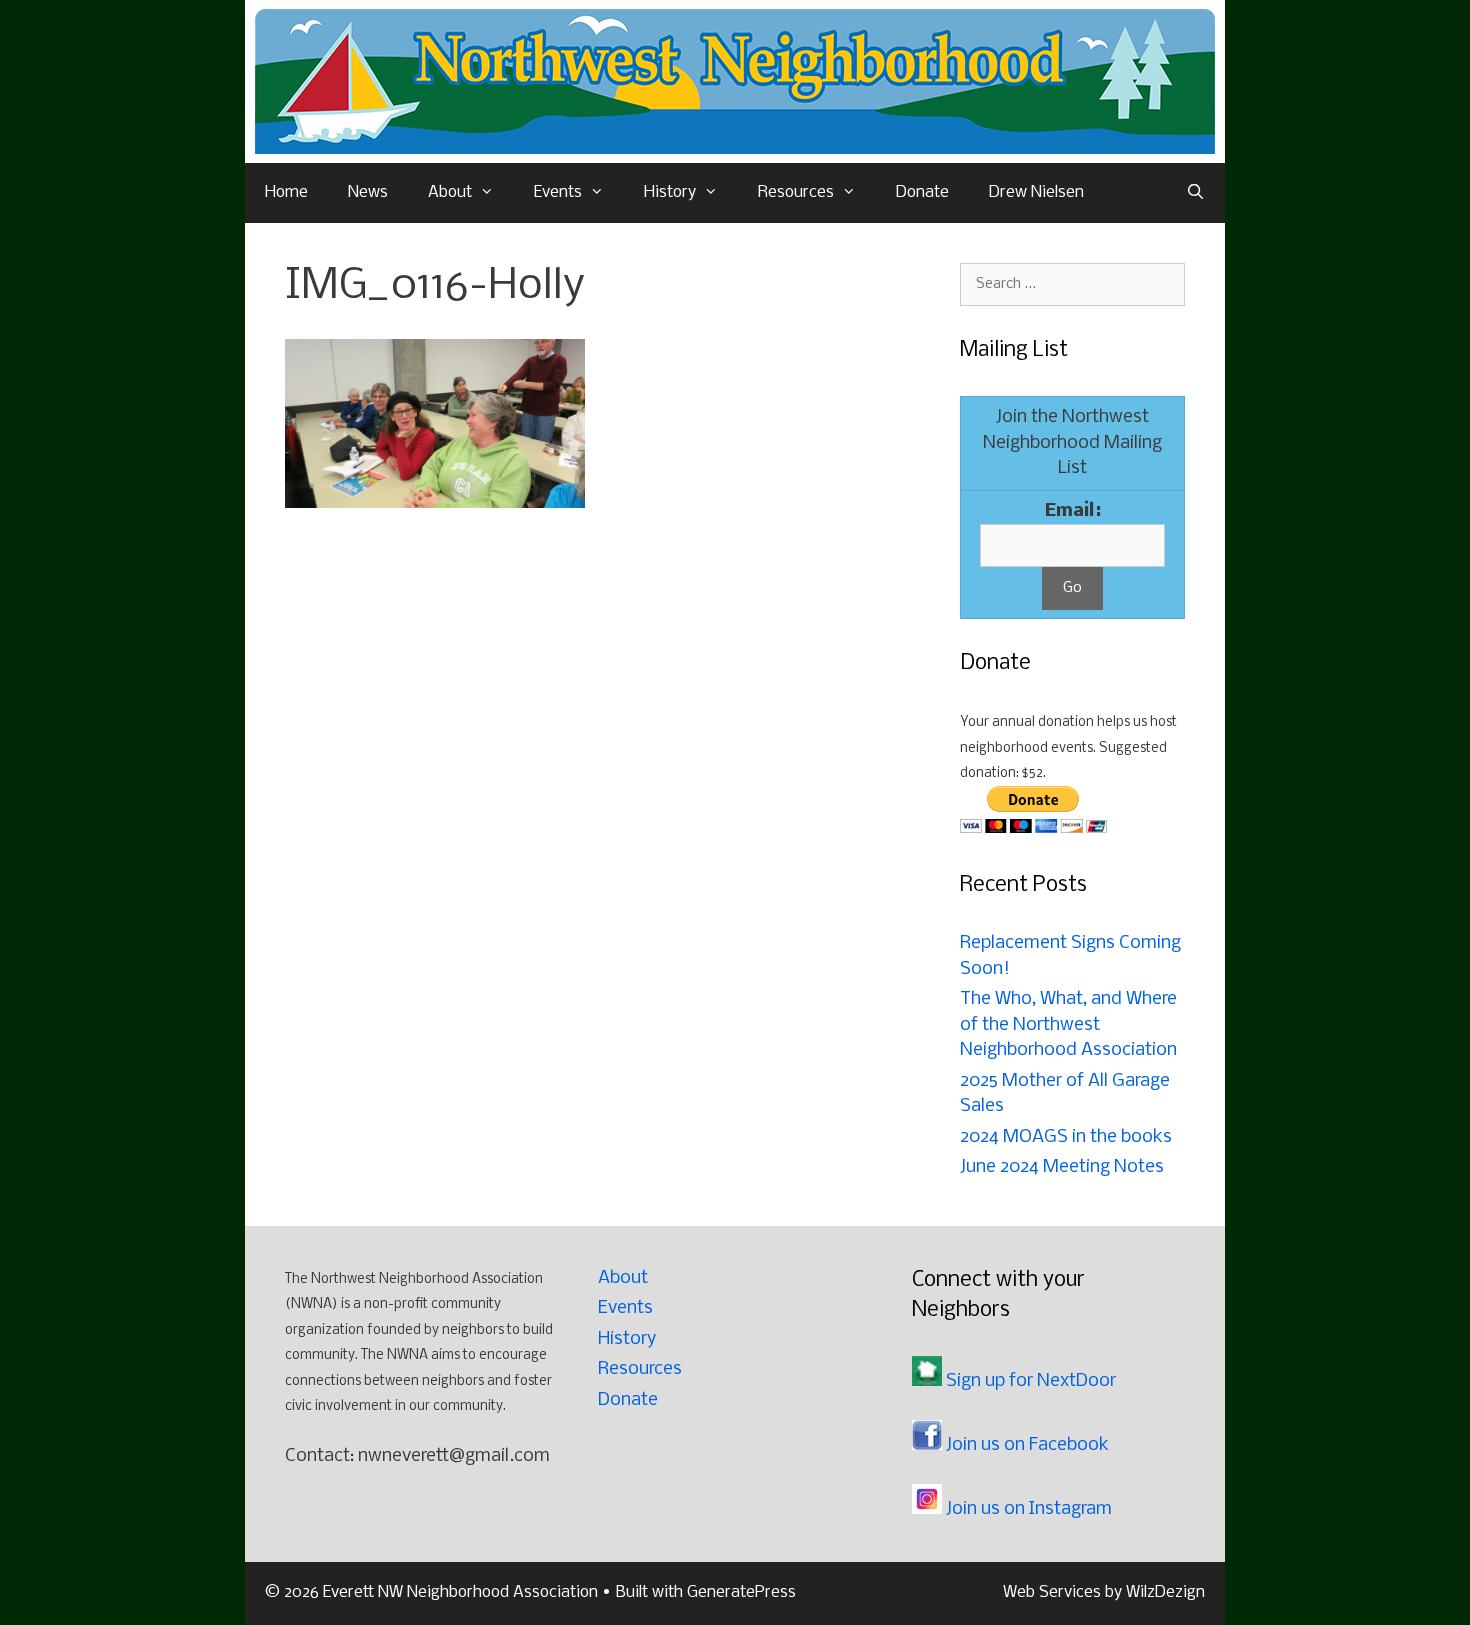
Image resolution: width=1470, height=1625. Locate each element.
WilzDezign (1165, 1592)
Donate (922, 192)
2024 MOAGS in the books (1066, 1137)
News (368, 192)
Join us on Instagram (1027, 1509)
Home (286, 192)
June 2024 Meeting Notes (1062, 1167)
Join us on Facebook (1025, 1445)
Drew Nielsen (1036, 192)
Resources (796, 192)
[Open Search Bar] (1195, 193)
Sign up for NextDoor (1029, 1381)
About (450, 192)
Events (558, 192)
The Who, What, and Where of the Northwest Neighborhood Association (1068, 1025)
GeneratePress (741, 1592)
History (670, 192)
